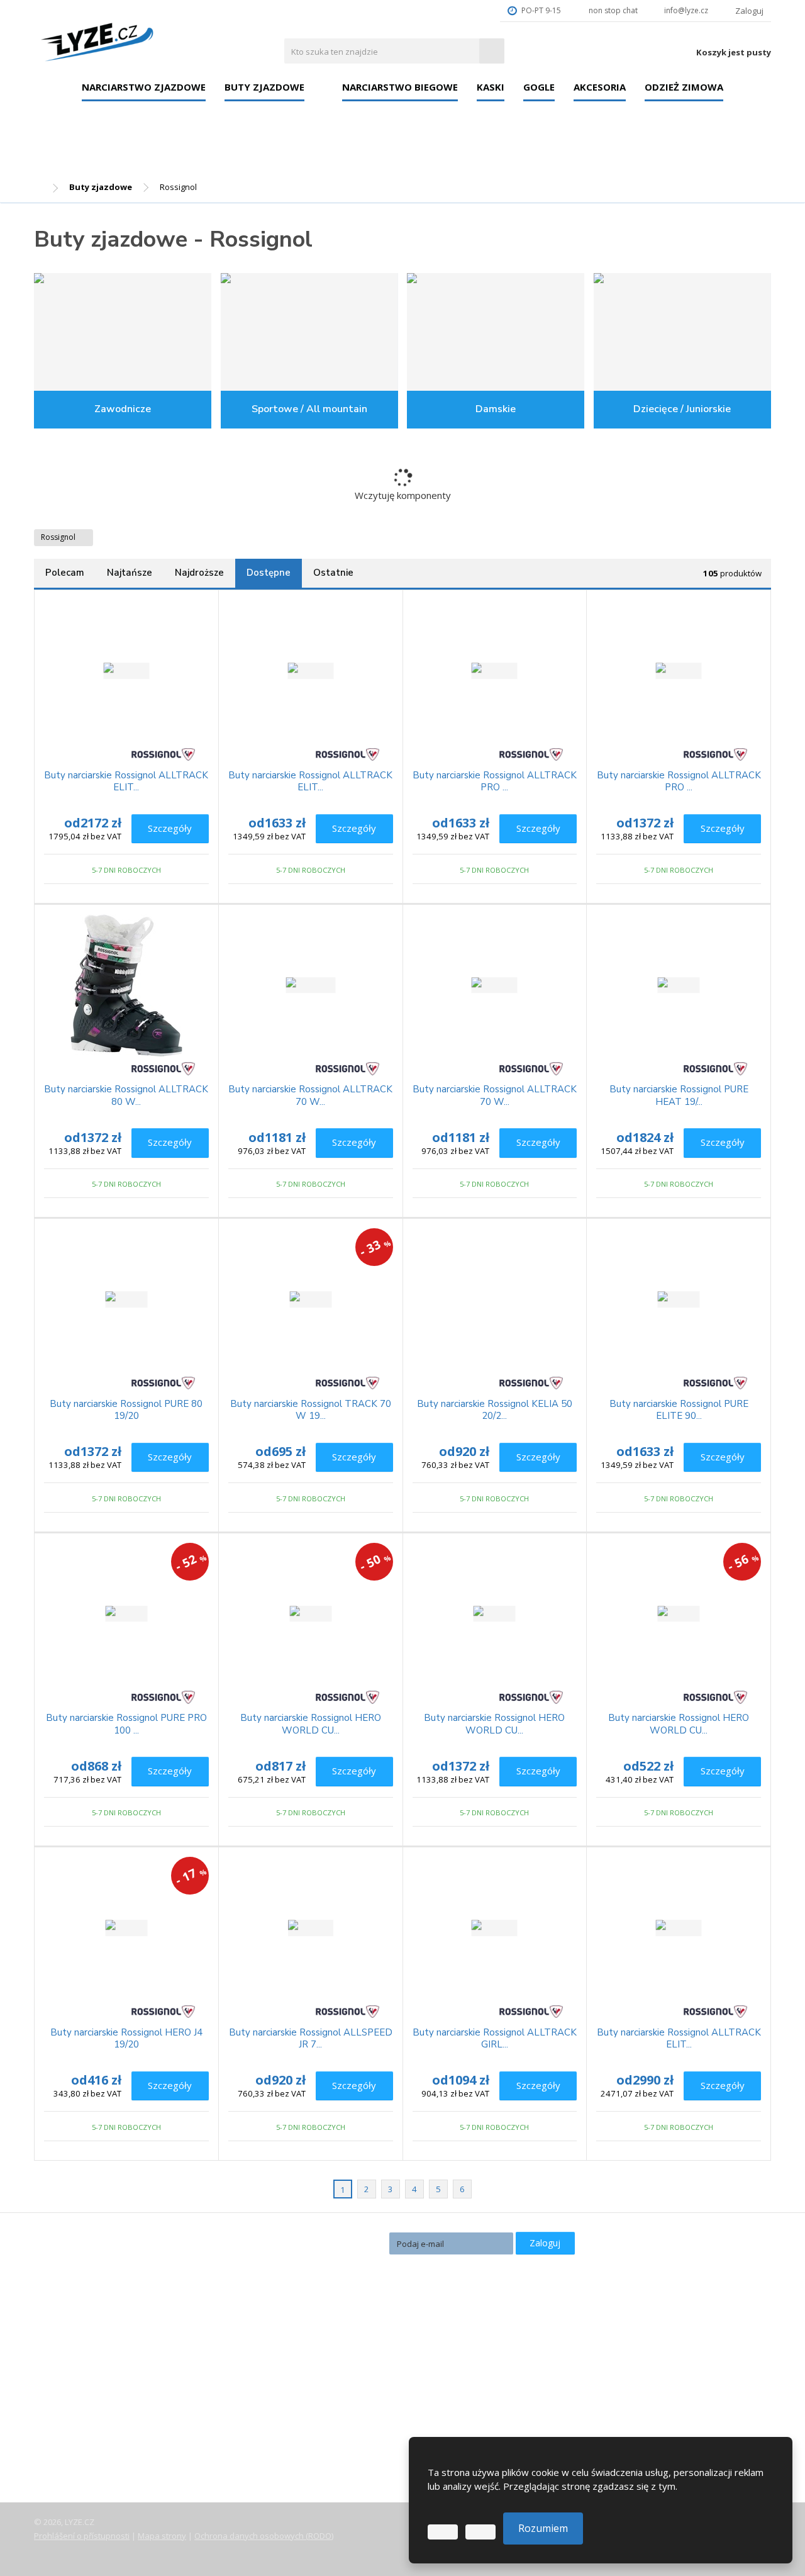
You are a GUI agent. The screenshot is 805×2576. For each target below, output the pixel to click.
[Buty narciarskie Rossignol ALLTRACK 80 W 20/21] (126, 985)
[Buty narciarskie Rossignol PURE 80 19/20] (126, 1299)
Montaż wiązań (326, 2401)
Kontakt (62, 2462)
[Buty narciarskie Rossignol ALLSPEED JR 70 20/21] (311, 1928)
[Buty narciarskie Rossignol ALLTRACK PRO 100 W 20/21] (495, 671)
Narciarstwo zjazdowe (144, 87)
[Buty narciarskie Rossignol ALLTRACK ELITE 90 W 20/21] (311, 671)
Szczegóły (170, 828)
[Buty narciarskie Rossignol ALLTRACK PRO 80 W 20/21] (679, 671)
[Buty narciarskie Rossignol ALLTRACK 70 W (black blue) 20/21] (495, 985)
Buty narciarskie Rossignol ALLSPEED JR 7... (311, 2039)
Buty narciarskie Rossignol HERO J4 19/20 (126, 2039)
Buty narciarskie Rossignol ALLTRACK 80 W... (126, 1096)
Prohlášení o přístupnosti (82, 2536)
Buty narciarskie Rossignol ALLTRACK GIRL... (495, 2039)
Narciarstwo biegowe (400, 87)
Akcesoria (600, 87)
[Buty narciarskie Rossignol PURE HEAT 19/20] (679, 985)
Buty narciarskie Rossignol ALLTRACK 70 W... (310, 1096)
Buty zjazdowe (264, 87)
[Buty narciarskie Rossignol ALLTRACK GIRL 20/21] (495, 1928)
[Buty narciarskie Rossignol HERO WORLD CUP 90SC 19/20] (495, 1614)
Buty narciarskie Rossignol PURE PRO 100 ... (126, 1724)
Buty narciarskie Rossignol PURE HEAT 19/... (679, 1096)
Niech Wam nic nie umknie (314, 2242)
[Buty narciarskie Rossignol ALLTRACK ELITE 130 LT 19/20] (679, 1928)
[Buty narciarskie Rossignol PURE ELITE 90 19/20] (679, 1299)
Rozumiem (543, 2528)
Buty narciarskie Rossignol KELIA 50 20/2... (495, 1410)
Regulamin (67, 2444)
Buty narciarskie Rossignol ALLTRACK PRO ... (495, 782)
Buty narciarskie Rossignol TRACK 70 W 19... (311, 1410)
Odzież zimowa (684, 87)
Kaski (491, 87)
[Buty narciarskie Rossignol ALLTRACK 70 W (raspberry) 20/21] (311, 985)
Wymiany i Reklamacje (92, 2409)
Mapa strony (162, 2536)
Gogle (539, 87)
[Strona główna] (97, 39)
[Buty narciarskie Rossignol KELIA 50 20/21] (495, 1299)
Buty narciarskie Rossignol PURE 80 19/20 (126, 1410)
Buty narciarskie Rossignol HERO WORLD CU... (311, 1724)
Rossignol (59, 537)
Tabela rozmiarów (84, 2427)
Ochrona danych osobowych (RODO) (264, 2536)
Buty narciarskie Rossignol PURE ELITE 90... (679, 1410)
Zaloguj (545, 2243)
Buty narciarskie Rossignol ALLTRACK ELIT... (126, 782)
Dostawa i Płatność (86, 2392)
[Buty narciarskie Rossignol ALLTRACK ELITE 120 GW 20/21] (126, 671)
